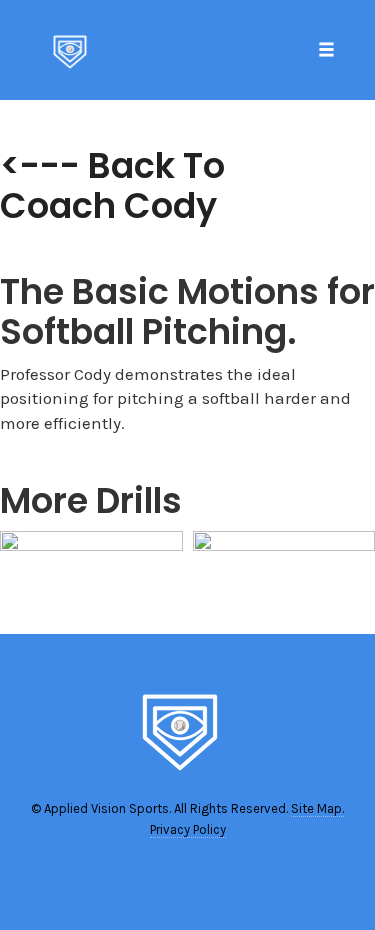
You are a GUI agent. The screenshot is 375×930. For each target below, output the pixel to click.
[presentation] (24, 582)
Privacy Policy (188, 829)
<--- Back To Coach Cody (112, 185)
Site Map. (317, 808)
